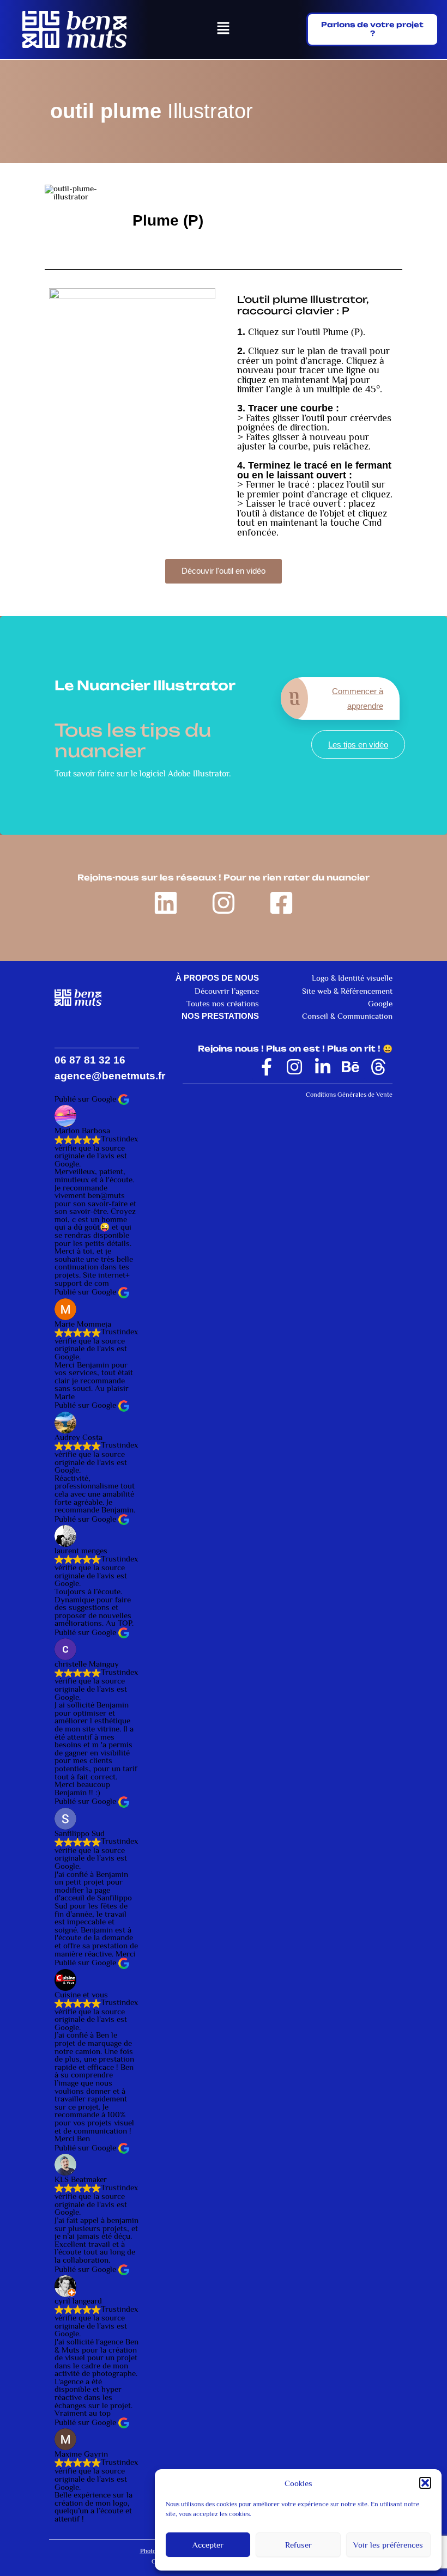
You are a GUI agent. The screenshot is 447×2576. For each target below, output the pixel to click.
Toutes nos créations (223, 1004)
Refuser (298, 2545)
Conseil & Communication (347, 1016)
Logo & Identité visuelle (352, 978)
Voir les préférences (388, 2545)
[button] (425, 2483)
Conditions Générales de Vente (349, 1095)
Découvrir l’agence (227, 991)
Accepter (208, 2545)
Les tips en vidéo (358, 745)
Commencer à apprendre (358, 698)
